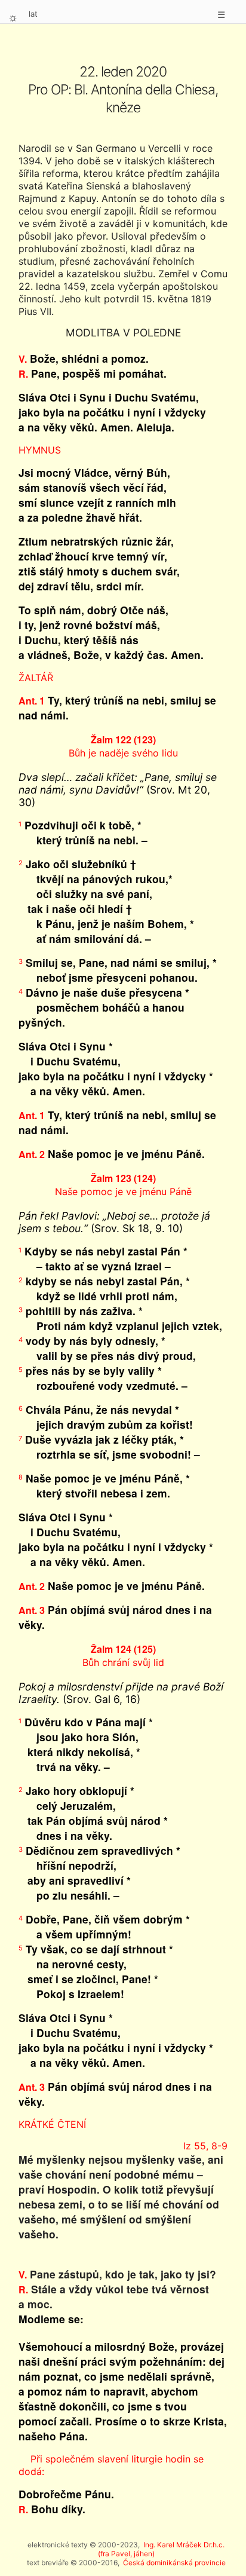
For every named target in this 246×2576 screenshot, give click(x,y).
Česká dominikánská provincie (174, 2563)
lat (33, 14)
